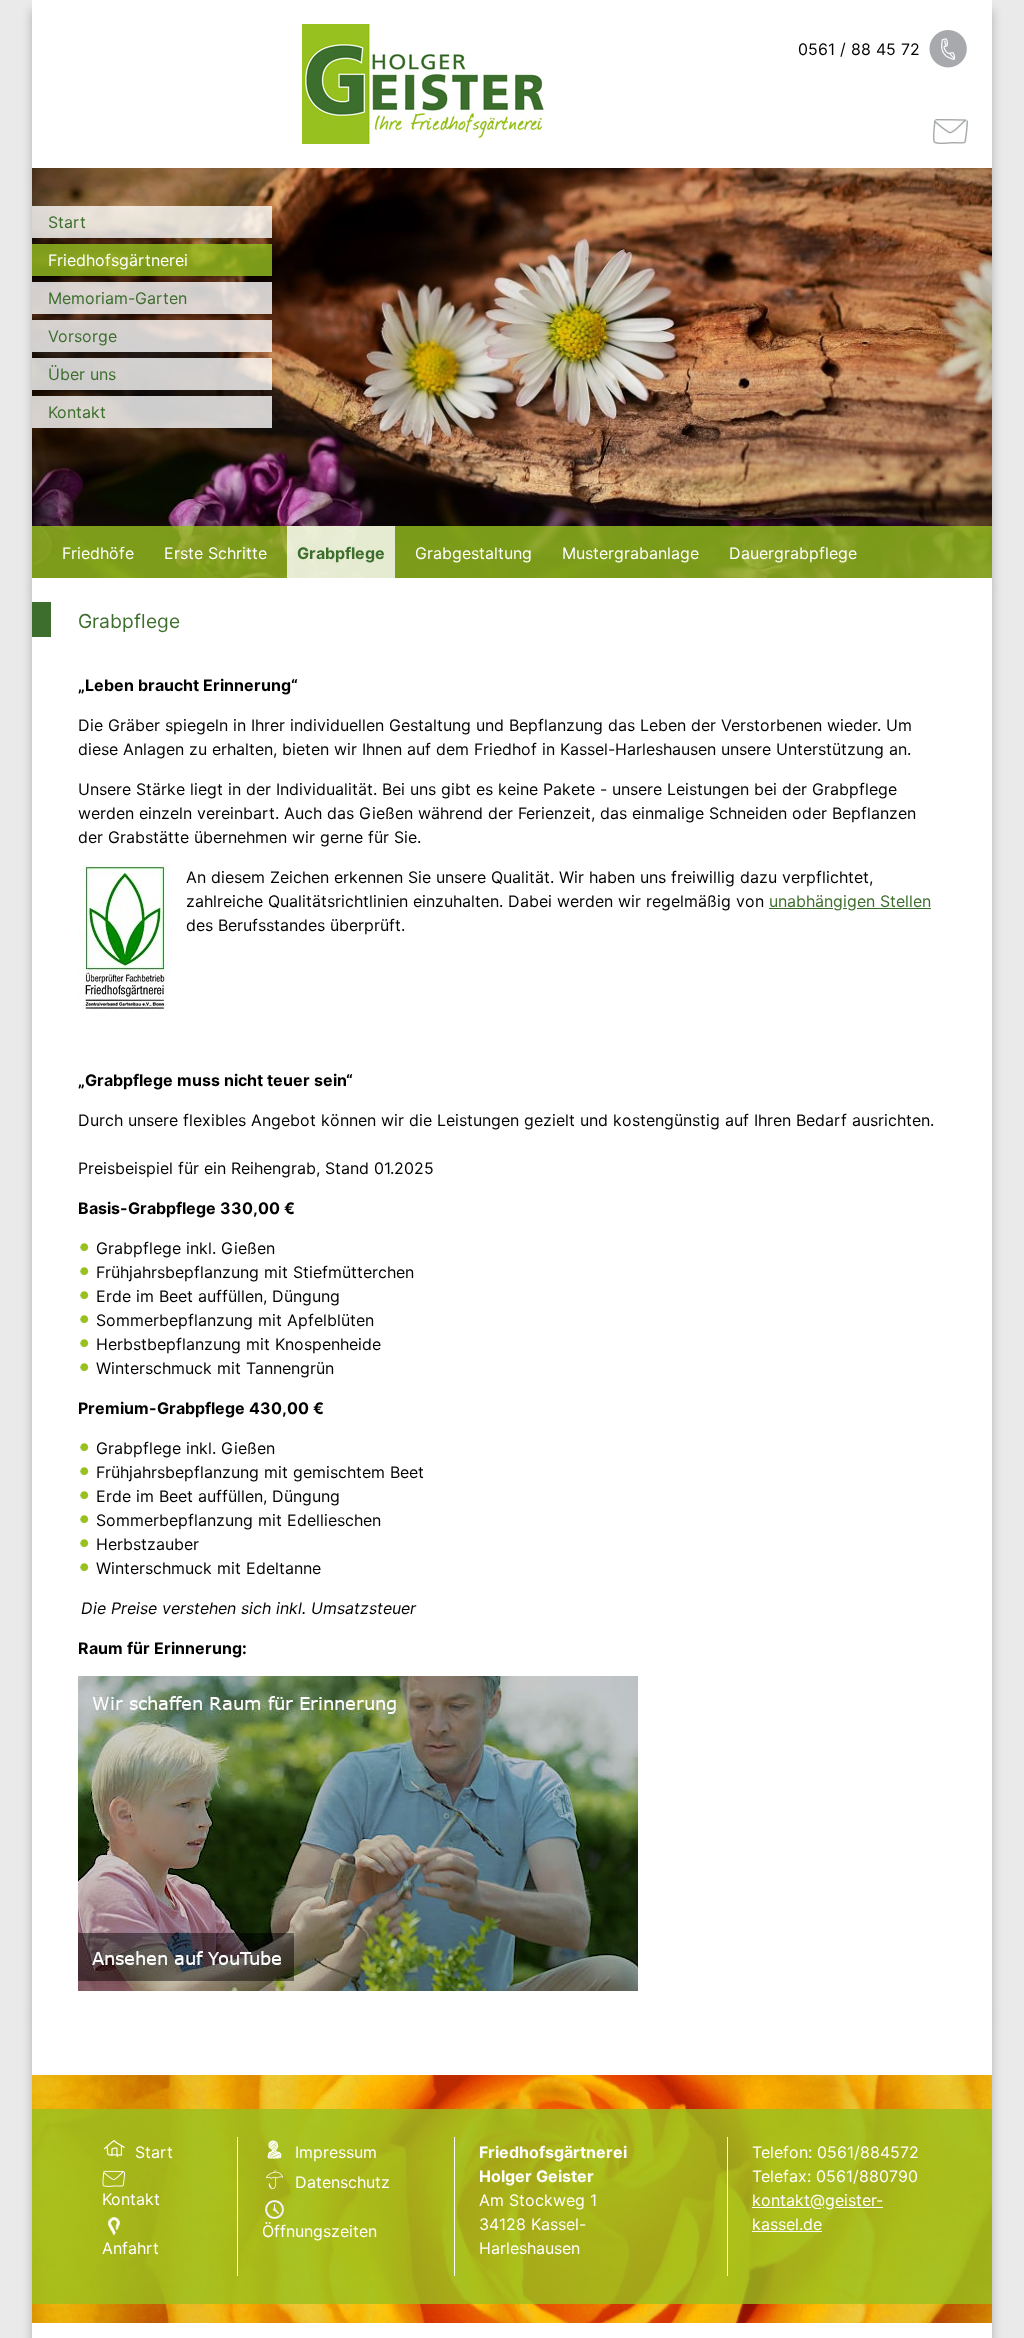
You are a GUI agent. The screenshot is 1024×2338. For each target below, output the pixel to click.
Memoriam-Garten (117, 298)
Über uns (82, 374)
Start (67, 222)
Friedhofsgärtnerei (118, 260)
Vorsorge (82, 336)
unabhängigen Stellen (850, 901)
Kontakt (77, 412)
